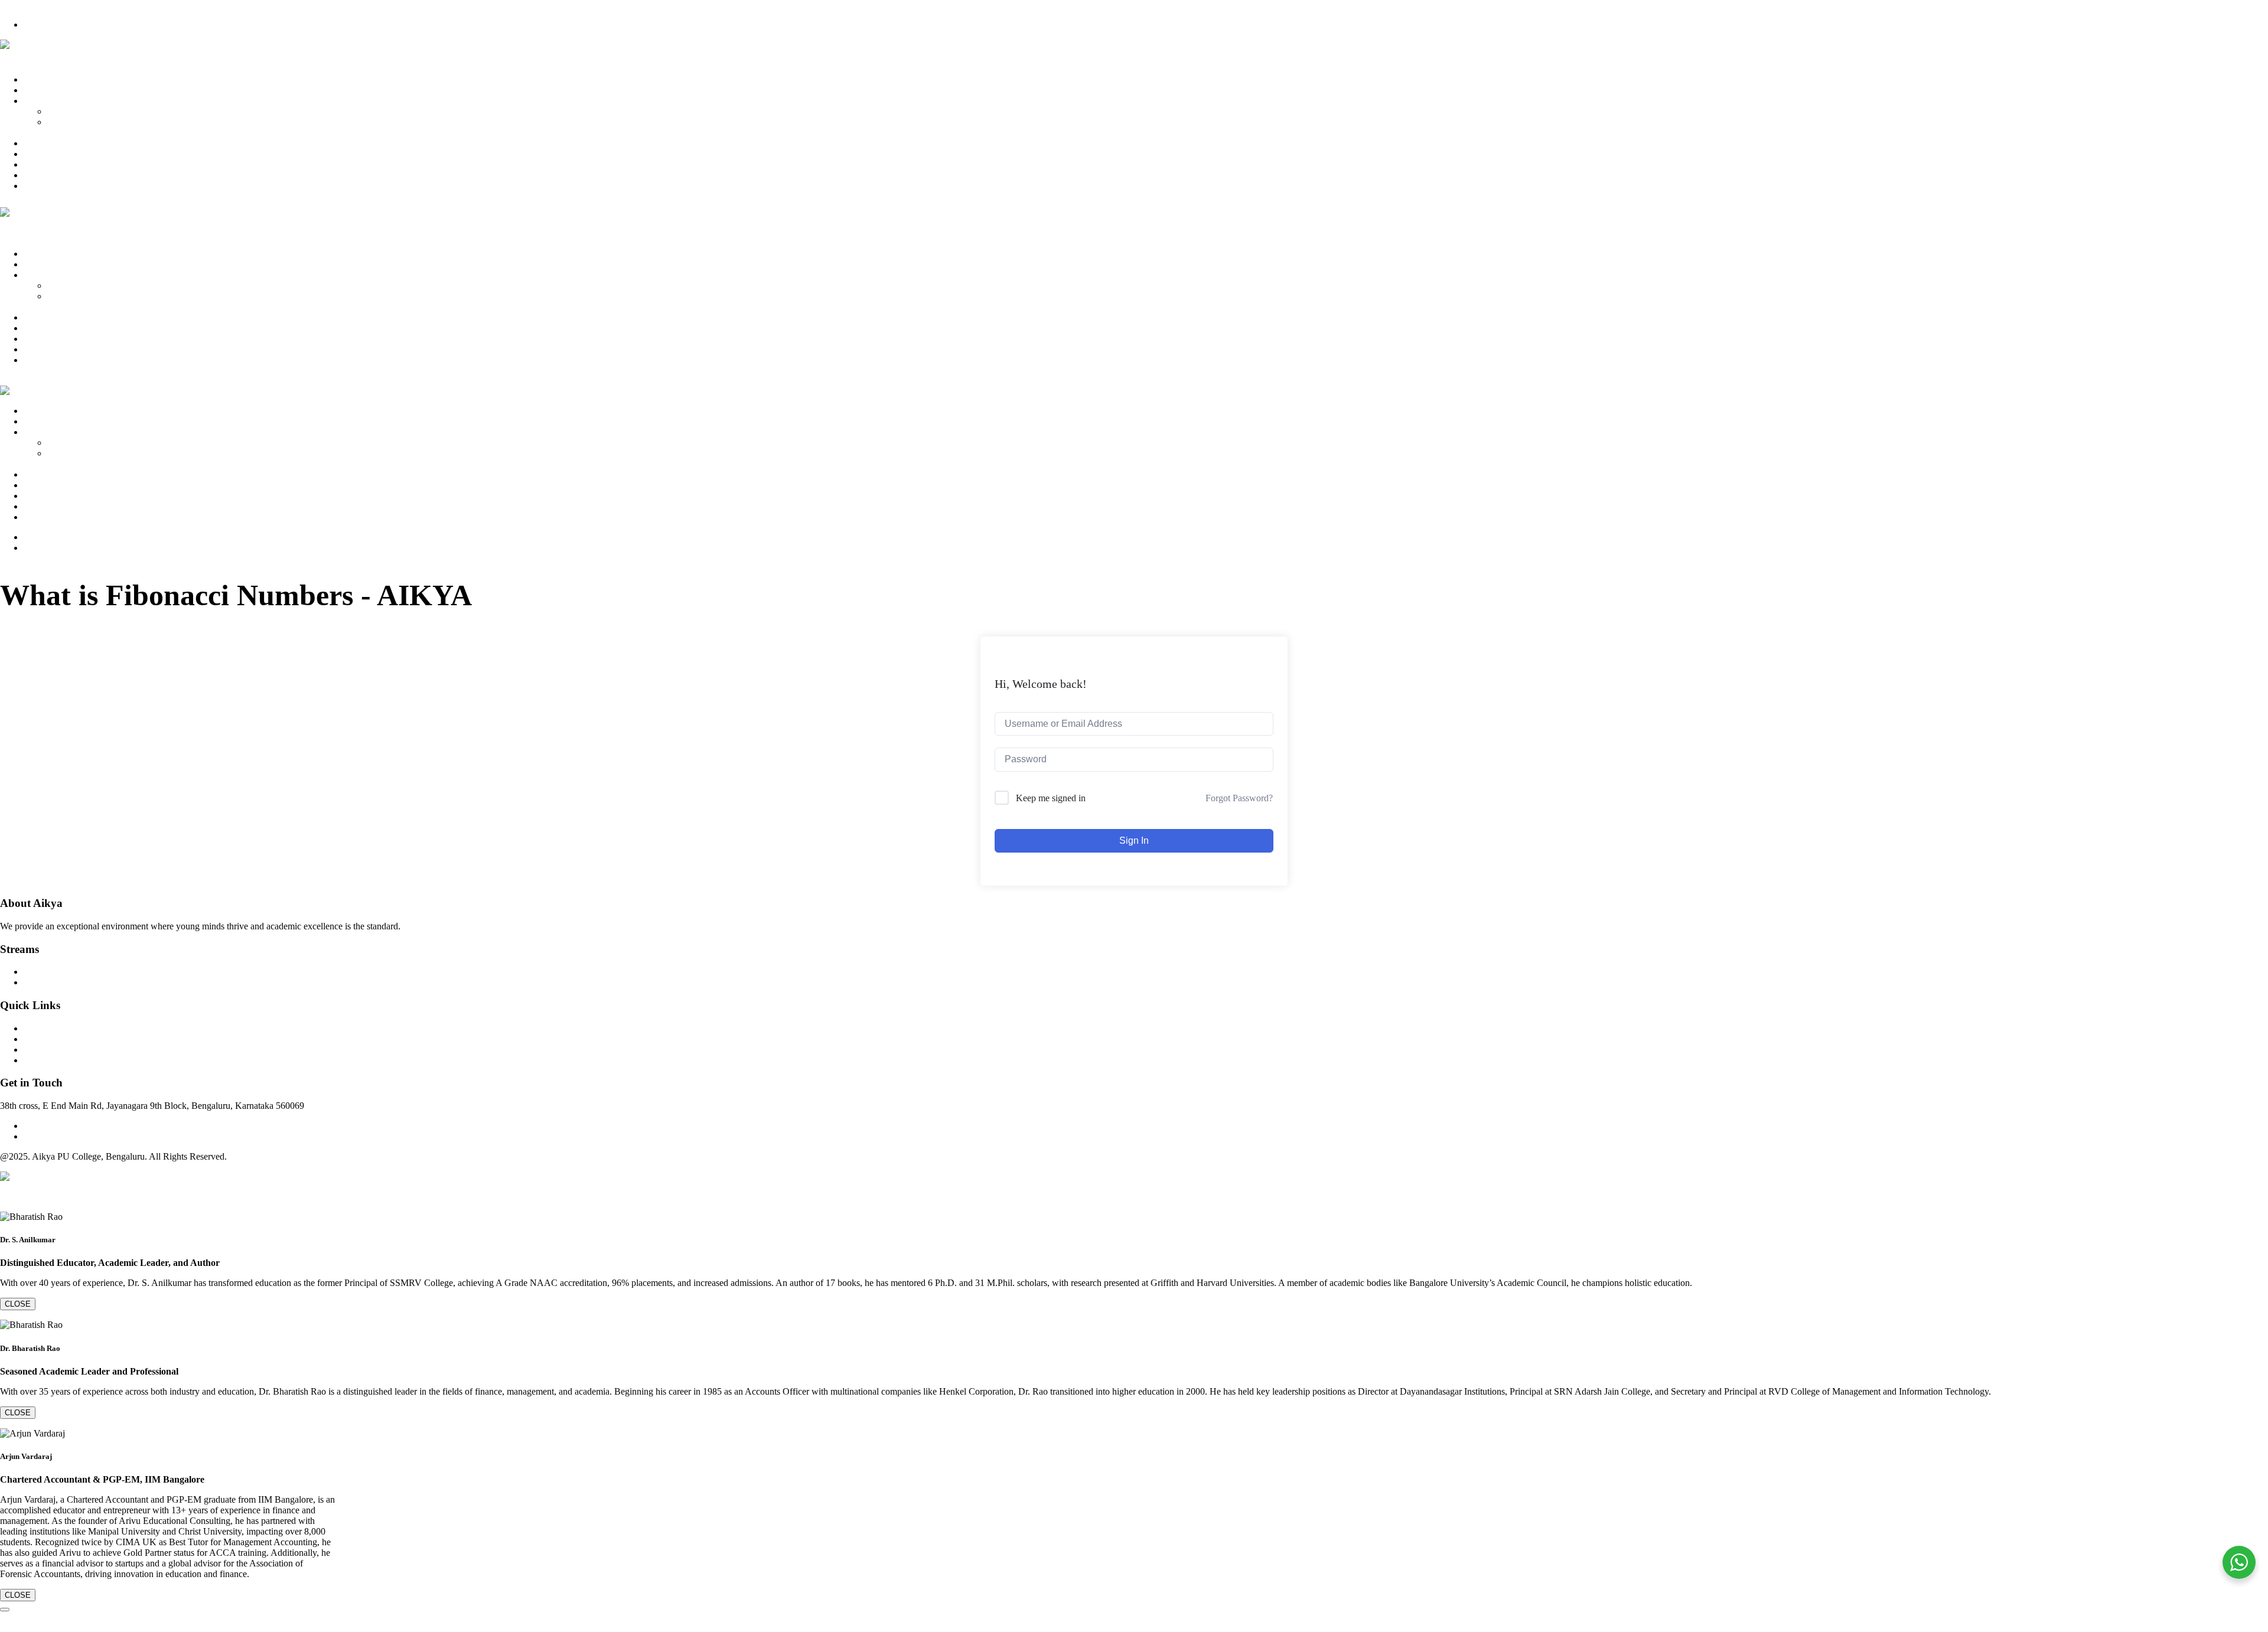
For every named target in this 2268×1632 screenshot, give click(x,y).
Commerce (68, 111)
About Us (42, 90)
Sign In (1134, 841)
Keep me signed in (1051, 798)
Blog (33, 175)
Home (35, 79)
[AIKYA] (13, 45)
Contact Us (45, 186)
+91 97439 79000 (33, 5)
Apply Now (46, 25)
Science (62, 122)
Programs (41, 101)
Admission (44, 154)
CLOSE (18, 1304)
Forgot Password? (1239, 798)
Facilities (40, 164)
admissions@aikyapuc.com (74, 1136)
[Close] (5, 1610)
